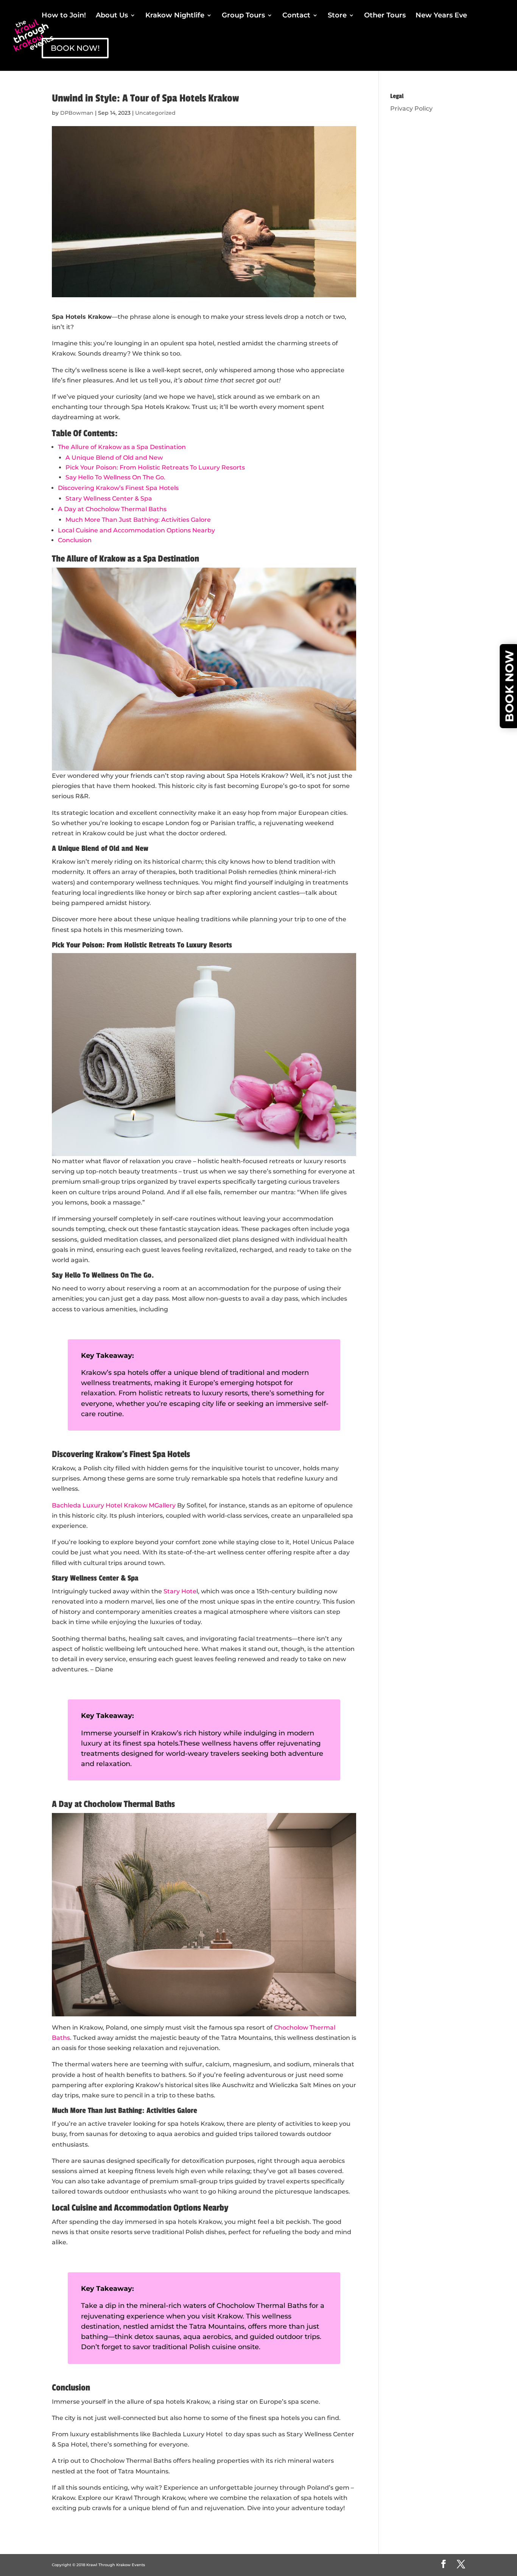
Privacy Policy (411, 108)
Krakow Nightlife (175, 16)
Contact (296, 16)
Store (337, 16)
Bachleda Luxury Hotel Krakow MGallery (114, 1505)
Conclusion (75, 540)
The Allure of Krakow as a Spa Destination (122, 447)
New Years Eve (441, 16)
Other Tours (385, 16)
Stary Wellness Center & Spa (109, 499)
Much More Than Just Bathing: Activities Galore (138, 520)
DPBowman (77, 113)
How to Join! (64, 16)
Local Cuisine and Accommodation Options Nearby (136, 530)
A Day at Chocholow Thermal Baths (112, 509)
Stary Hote (180, 1591)
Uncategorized (155, 113)
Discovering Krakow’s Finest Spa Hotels (118, 488)
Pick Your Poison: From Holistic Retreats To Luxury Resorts (155, 467)
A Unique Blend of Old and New (114, 458)
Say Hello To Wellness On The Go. (115, 477)
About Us (112, 16)
